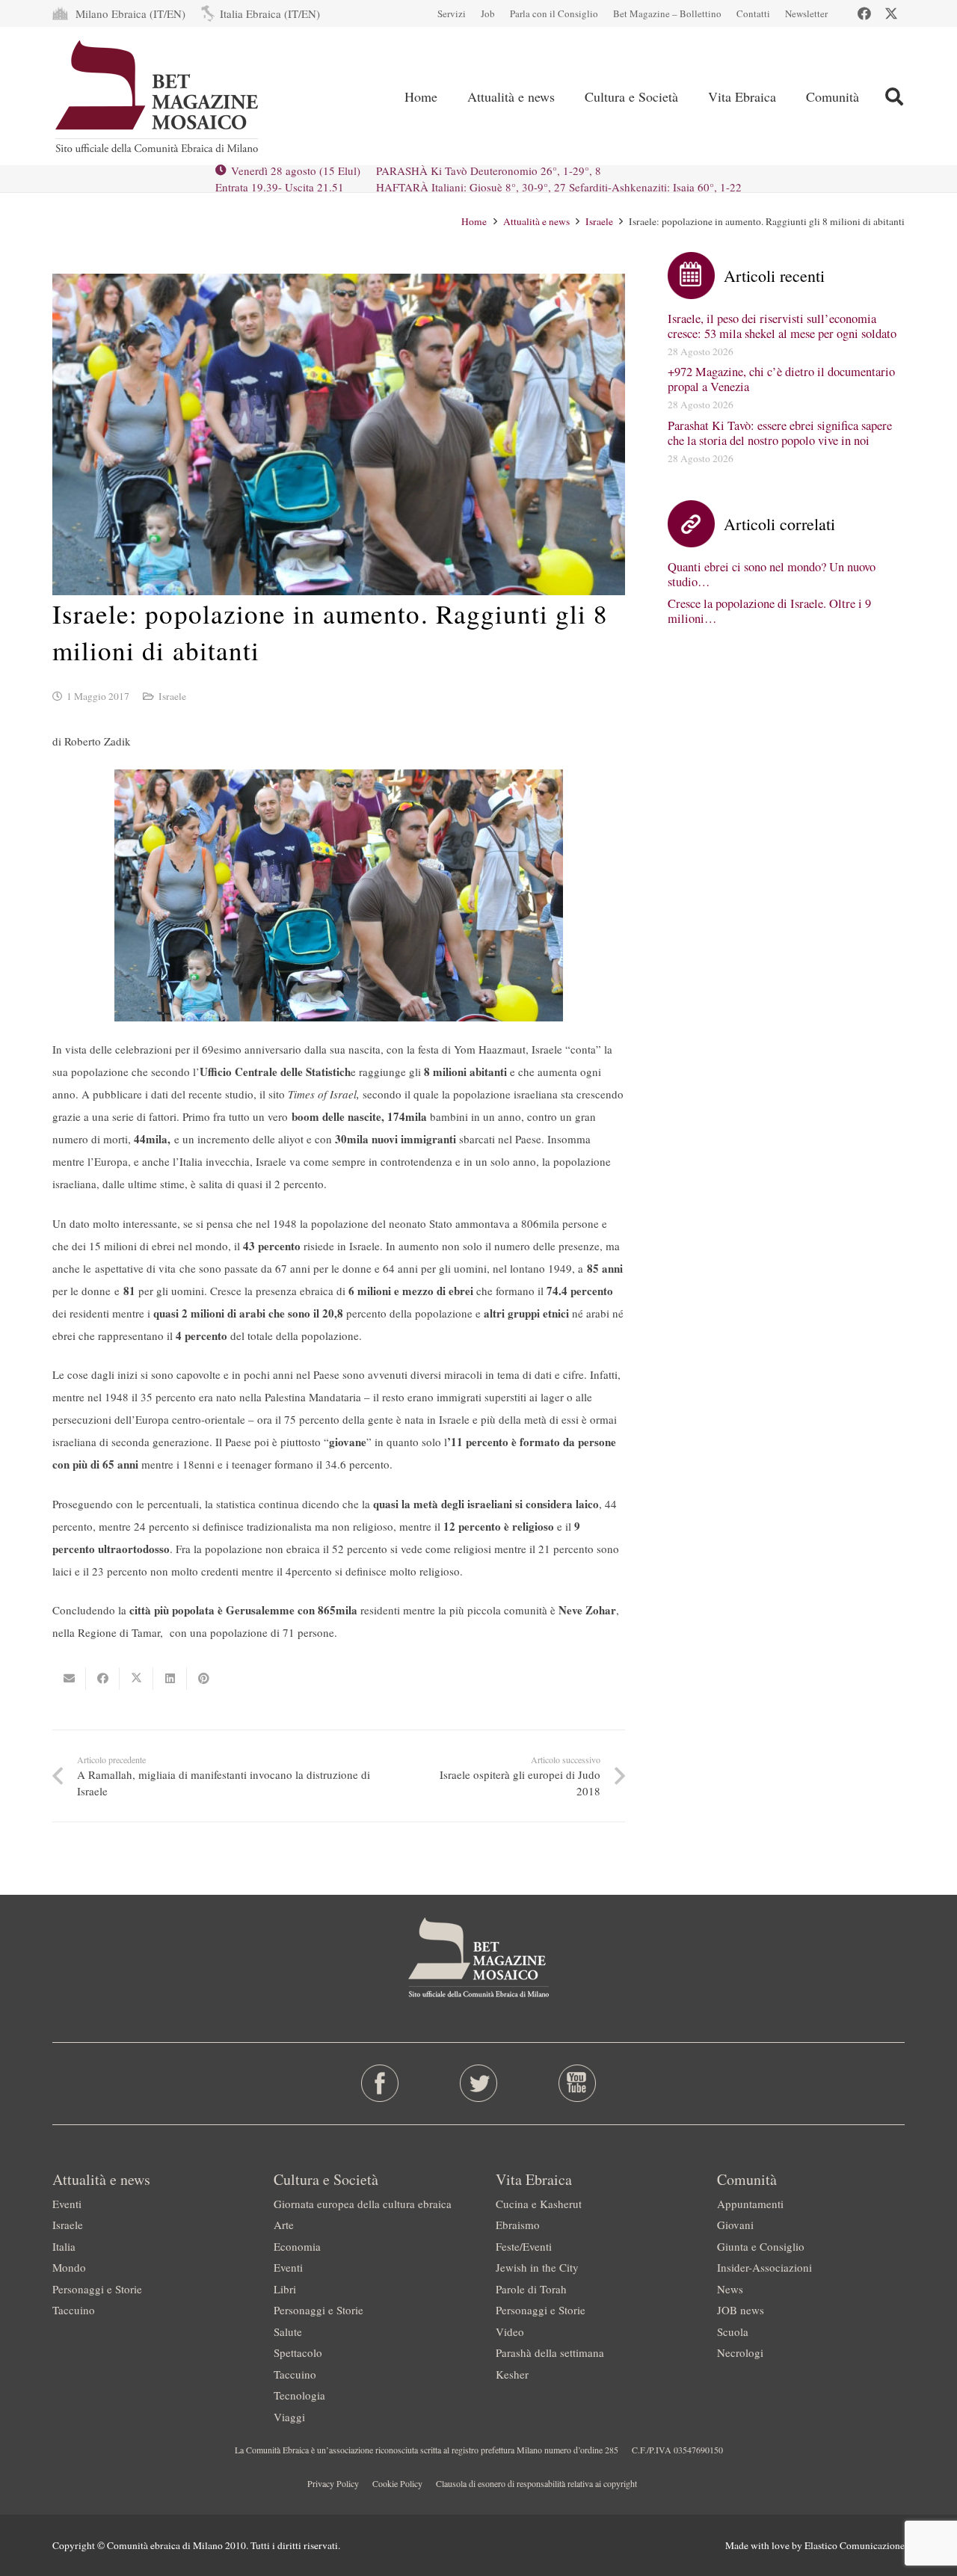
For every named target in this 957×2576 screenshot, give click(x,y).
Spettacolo (298, 2352)
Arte (284, 2225)
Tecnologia (299, 2395)
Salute (288, 2331)
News (730, 2289)
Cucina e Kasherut (539, 2204)
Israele (172, 696)
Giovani (735, 2225)
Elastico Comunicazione (855, 2545)
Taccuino (74, 2310)
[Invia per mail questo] (69, 1679)
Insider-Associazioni (764, 2267)
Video (510, 2331)
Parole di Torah (531, 2289)
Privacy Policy (333, 2483)
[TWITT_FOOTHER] (479, 2083)
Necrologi (740, 2352)
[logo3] (158, 96)
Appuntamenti (750, 2204)
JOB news (741, 2310)
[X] (891, 13)
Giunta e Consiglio (761, 2246)
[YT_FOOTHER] (577, 2083)
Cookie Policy (397, 2483)
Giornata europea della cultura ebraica (363, 2204)
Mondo (69, 2267)
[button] (894, 96)
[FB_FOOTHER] (380, 2083)
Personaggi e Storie (97, 2289)
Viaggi (289, 2417)
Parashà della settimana (550, 2352)
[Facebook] (864, 13)
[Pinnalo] (204, 1679)
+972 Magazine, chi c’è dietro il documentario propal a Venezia (781, 379)
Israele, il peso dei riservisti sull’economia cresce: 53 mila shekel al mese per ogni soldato (782, 326)
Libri (285, 2289)
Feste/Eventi (524, 2246)
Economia (297, 2246)
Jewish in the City (537, 2267)
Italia (64, 2246)
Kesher (512, 2374)
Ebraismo (518, 2225)
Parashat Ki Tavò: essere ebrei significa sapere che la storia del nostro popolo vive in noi (780, 433)
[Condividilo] (103, 1679)
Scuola (733, 2331)
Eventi (67, 2204)
